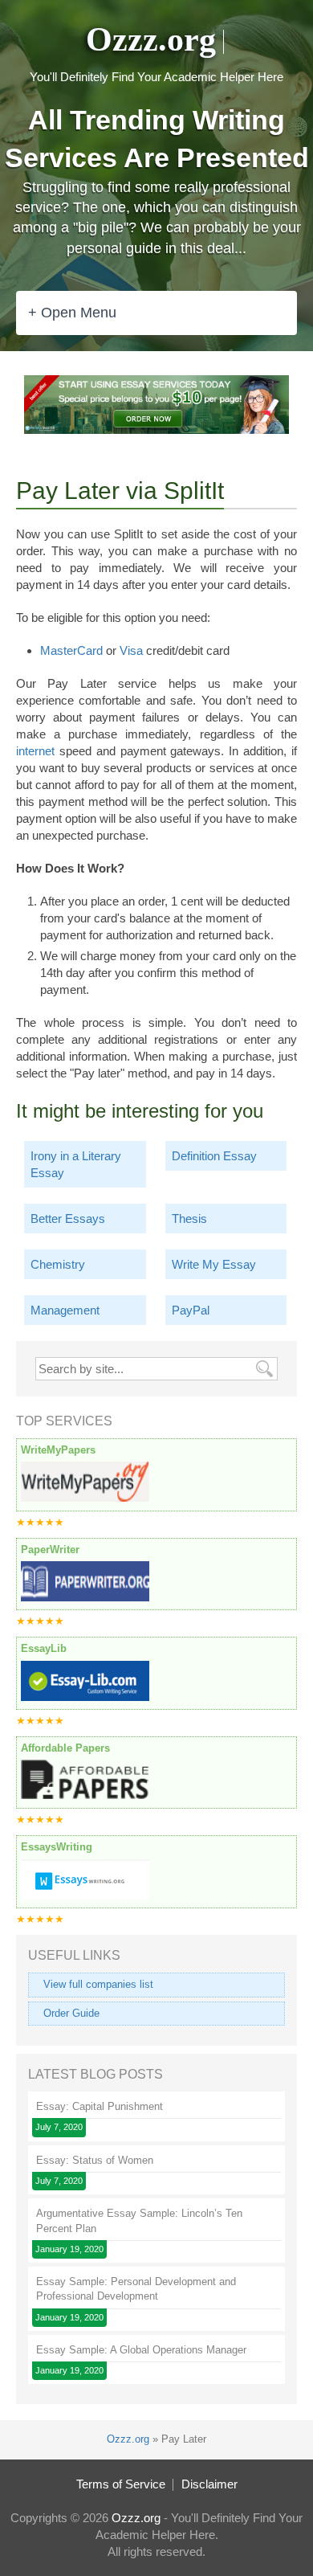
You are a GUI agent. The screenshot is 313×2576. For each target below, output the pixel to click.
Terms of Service (121, 2484)
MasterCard (71, 650)
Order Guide (71, 2013)
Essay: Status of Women (95, 2160)
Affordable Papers (65, 1748)
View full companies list (98, 1984)
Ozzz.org (151, 39)
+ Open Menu (72, 313)
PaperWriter (50, 1550)
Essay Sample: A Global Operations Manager (141, 2350)
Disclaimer (209, 2484)
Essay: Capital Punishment (100, 2106)
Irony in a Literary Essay (76, 1164)
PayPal (191, 1310)
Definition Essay (214, 1156)
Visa (131, 650)
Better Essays (68, 1218)
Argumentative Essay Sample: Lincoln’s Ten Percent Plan (139, 2220)
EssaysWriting (57, 1847)
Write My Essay (214, 1264)
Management (65, 1310)
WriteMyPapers (58, 1450)
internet (35, 751)
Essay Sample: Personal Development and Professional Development (136, 2289)
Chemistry (58, 1264)
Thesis (189, 1218)
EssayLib (44, 1648)
